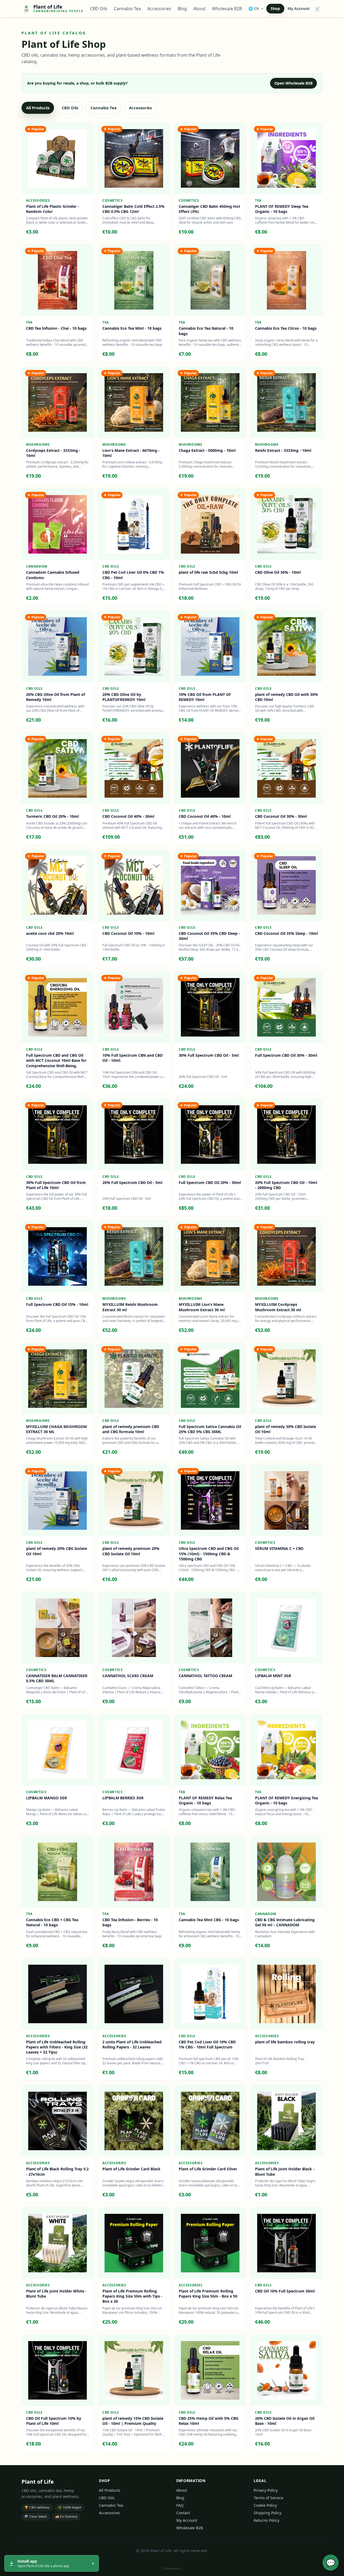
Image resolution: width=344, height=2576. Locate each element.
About (199, 9)
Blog (182, 9)
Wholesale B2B (227, 9)
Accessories (159, 9)
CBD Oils (99, 9)
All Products (38, 108)
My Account (299, 8)
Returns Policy (266, 2520)
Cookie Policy (265, 2505)
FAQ (180, 2505)
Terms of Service (268, 2498)
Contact (183, 2513)
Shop (275, 8)
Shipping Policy (268, 2513)
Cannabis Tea (127, 9)
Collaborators (172, 2568)
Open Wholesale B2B (293, 83)
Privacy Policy (266, 2490)
